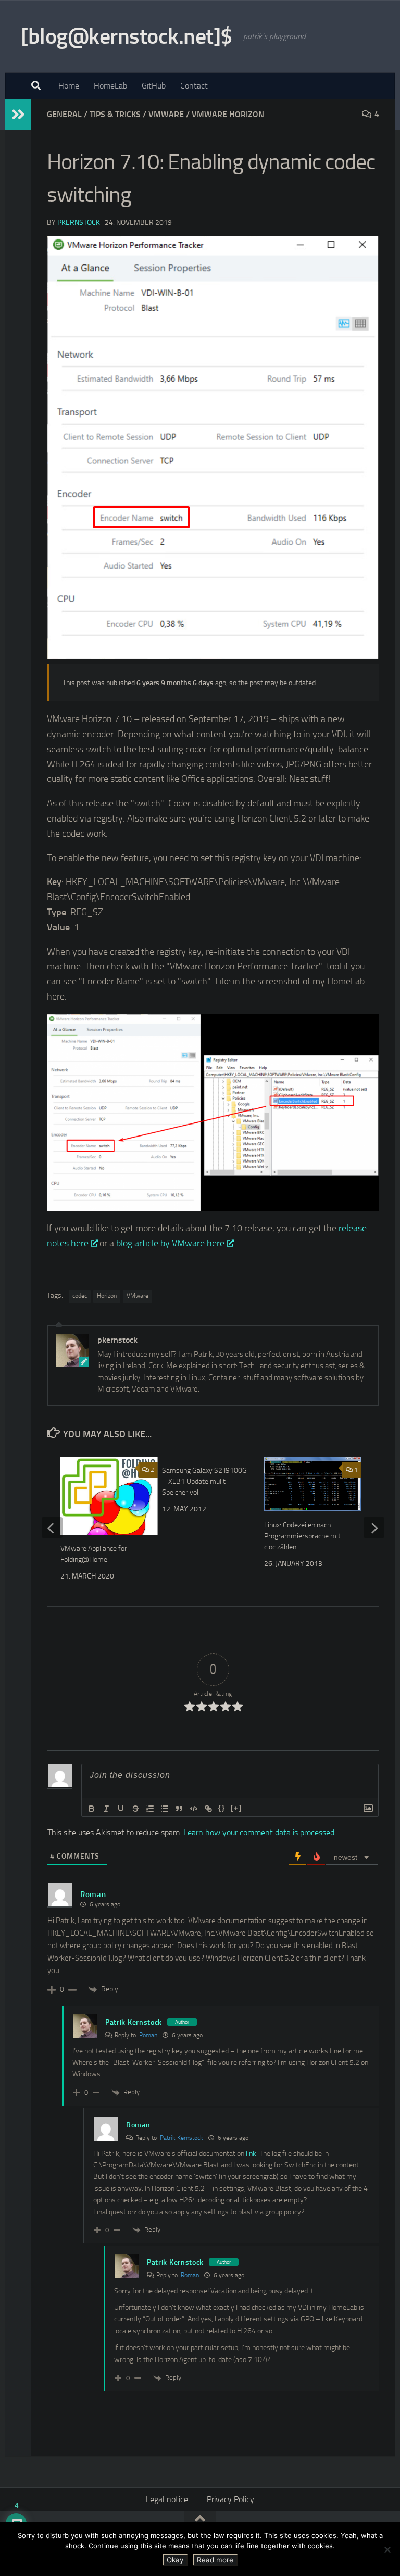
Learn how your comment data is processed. (260, 1832)
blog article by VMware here (170, 1243)
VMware (166, 114)
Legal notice (167, 2499)
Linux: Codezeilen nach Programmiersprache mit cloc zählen (302, 1536)
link (251, 2154)
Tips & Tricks (115, 114)
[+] (236, 1808)
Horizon (107, 1296)
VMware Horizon (228, 114)
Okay (175, 2560)
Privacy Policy (230, 2499)
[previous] (52, 1527)
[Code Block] (194, 1809)
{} (222, 1808)
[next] (374, 1527)
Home (69, 86)
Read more (215, 2560)
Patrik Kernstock (134, 2022)
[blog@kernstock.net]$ (127, 36)
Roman (148, 2035)
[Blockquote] (179, 1809)
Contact (194, 86)
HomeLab (110, 86)
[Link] (208, 1809)
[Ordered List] (150, 1809)
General (64, 114)
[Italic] (106, 1809)
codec (80, 1296)
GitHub (154, 86)
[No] (387, 2549)
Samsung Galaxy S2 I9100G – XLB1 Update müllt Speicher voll (204, 1481)
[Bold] (92, 1809)
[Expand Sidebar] (18, 115)
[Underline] (121, 1809)
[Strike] (135, 1809)
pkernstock (79, 223)
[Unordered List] (165, 1809)
